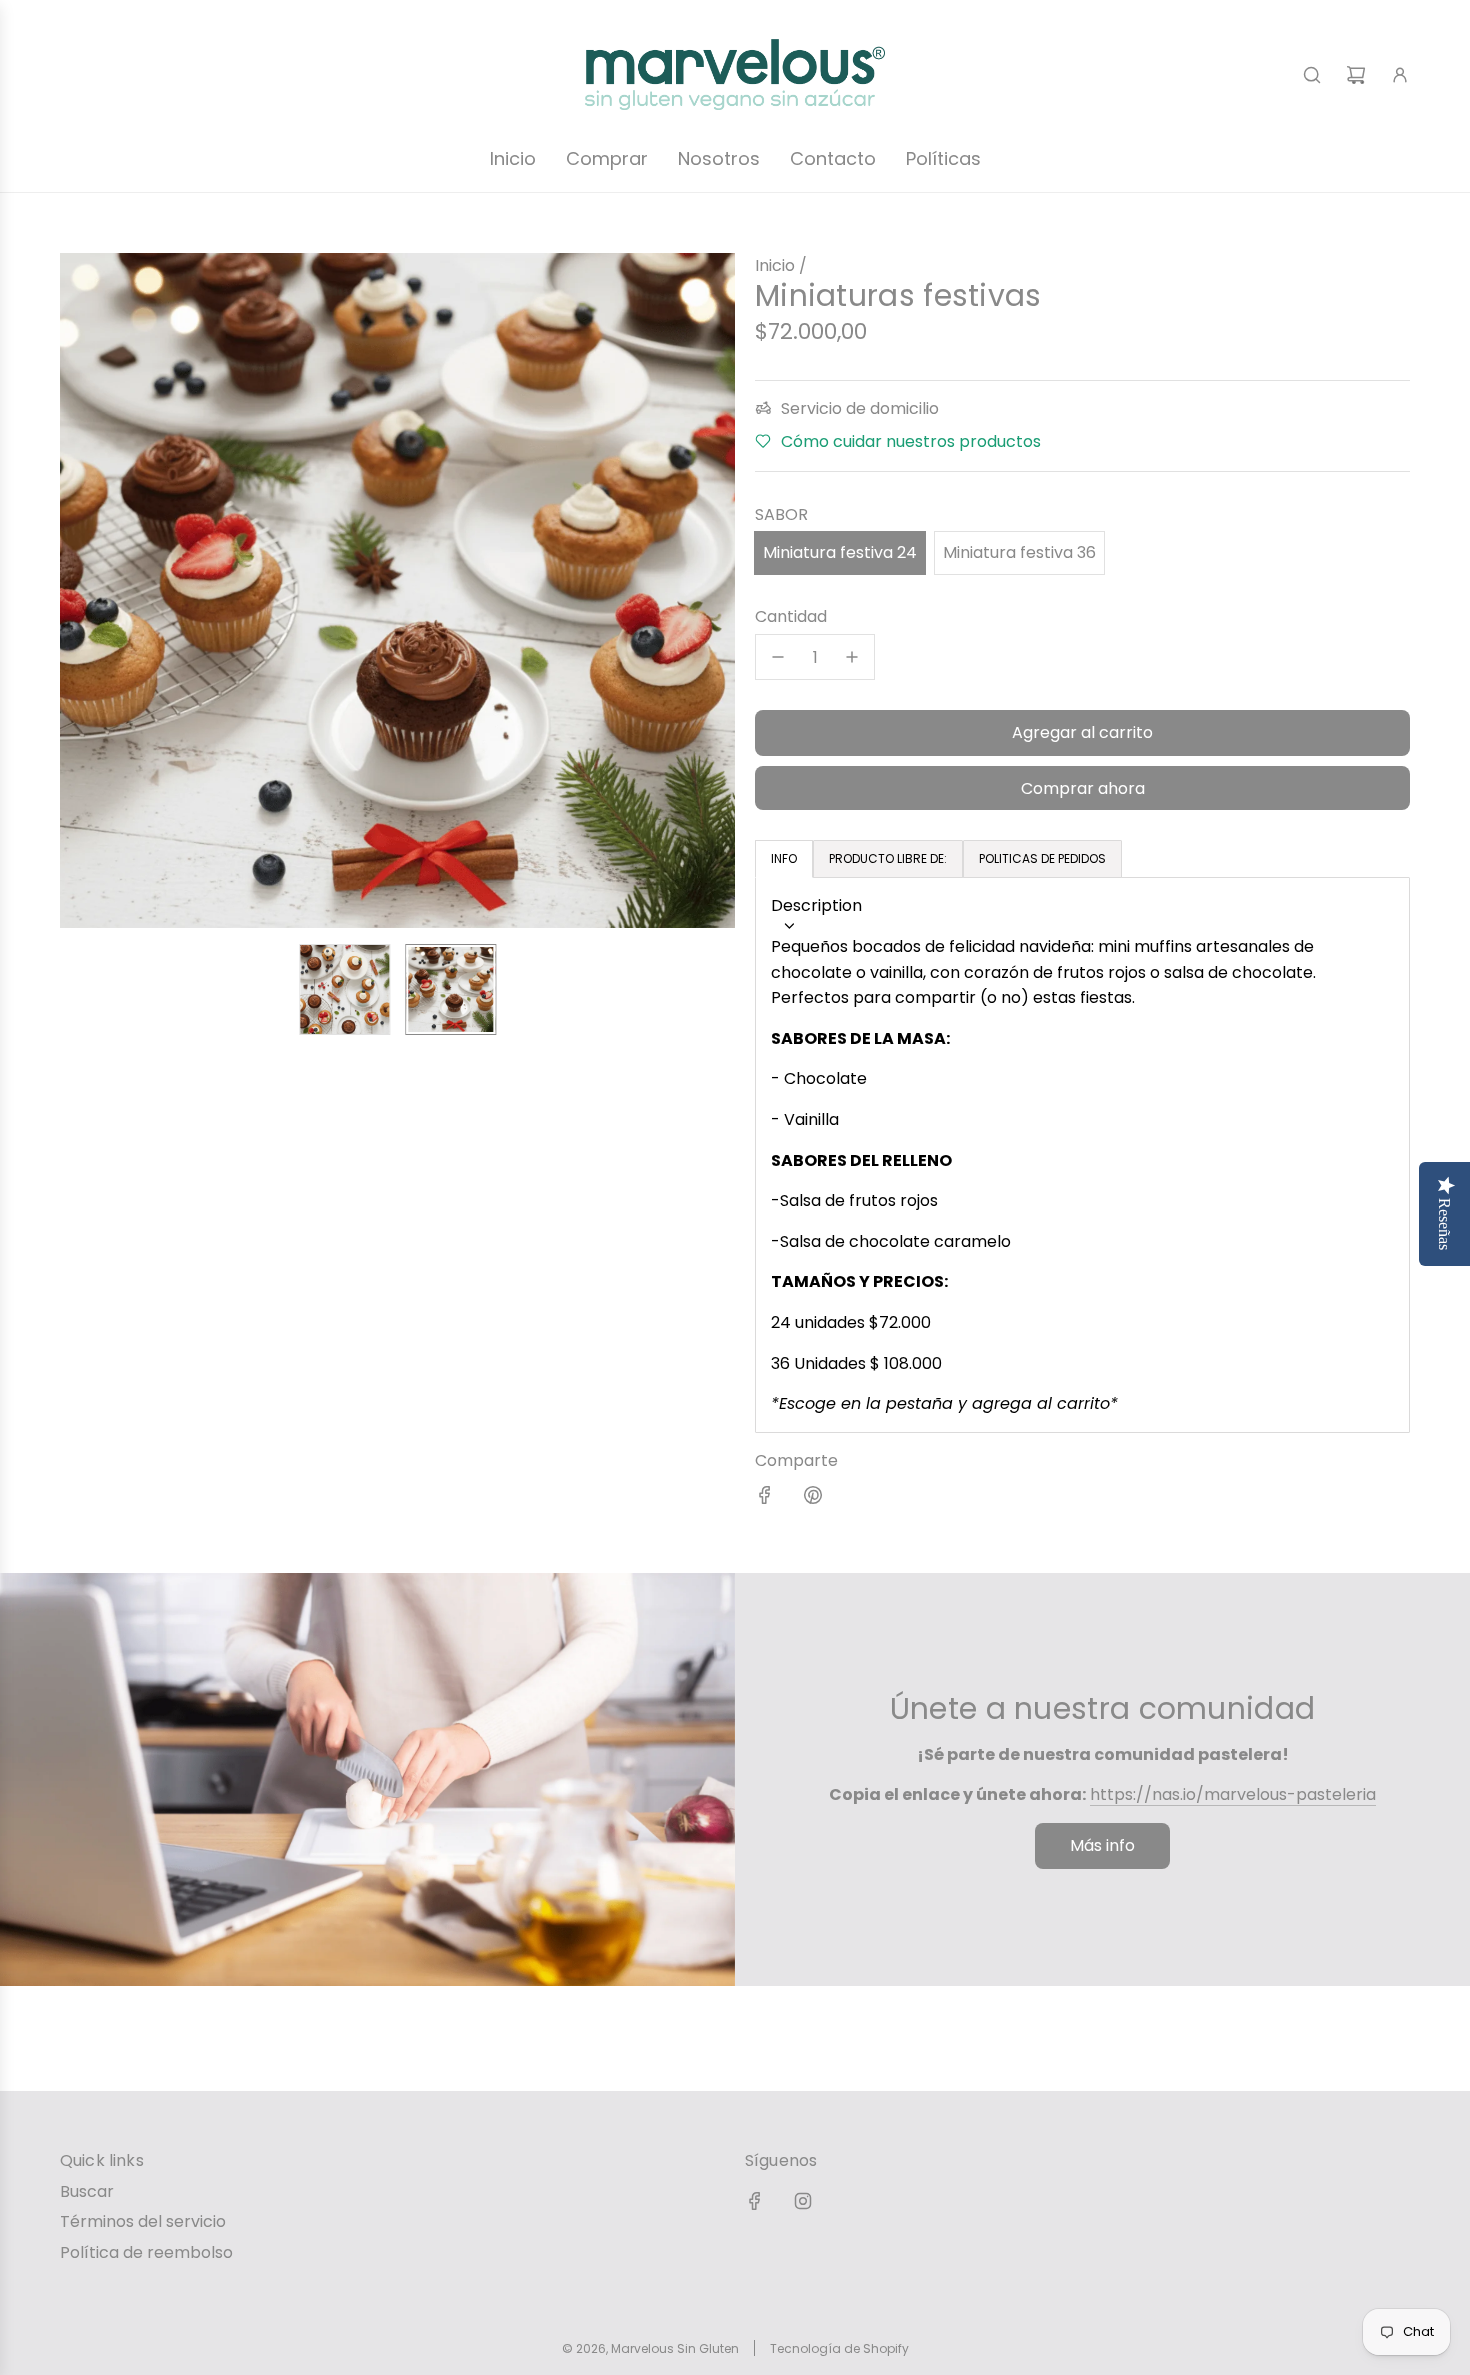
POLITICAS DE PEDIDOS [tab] (1042, 858)
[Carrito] (1356, 75)
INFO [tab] (784, 858)
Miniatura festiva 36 (1019, 552)
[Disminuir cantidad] (778, 657)
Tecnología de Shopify (839, 2348)
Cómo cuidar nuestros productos (911, 441)
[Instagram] (803, 2201)
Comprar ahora (1083, 788)
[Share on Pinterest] (813, 1499)
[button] (76, 590)
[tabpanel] (1082, 1155)
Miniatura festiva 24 (840, 552)
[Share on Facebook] (765, 1499)
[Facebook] (755, 2201)
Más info (1102, 1845)
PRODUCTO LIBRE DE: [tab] (888, 858)
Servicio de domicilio (860, 408)
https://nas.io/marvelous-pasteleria (1233, 1794)
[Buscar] (1312, 75)
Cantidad (791, 616)
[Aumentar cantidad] (852, 657)
